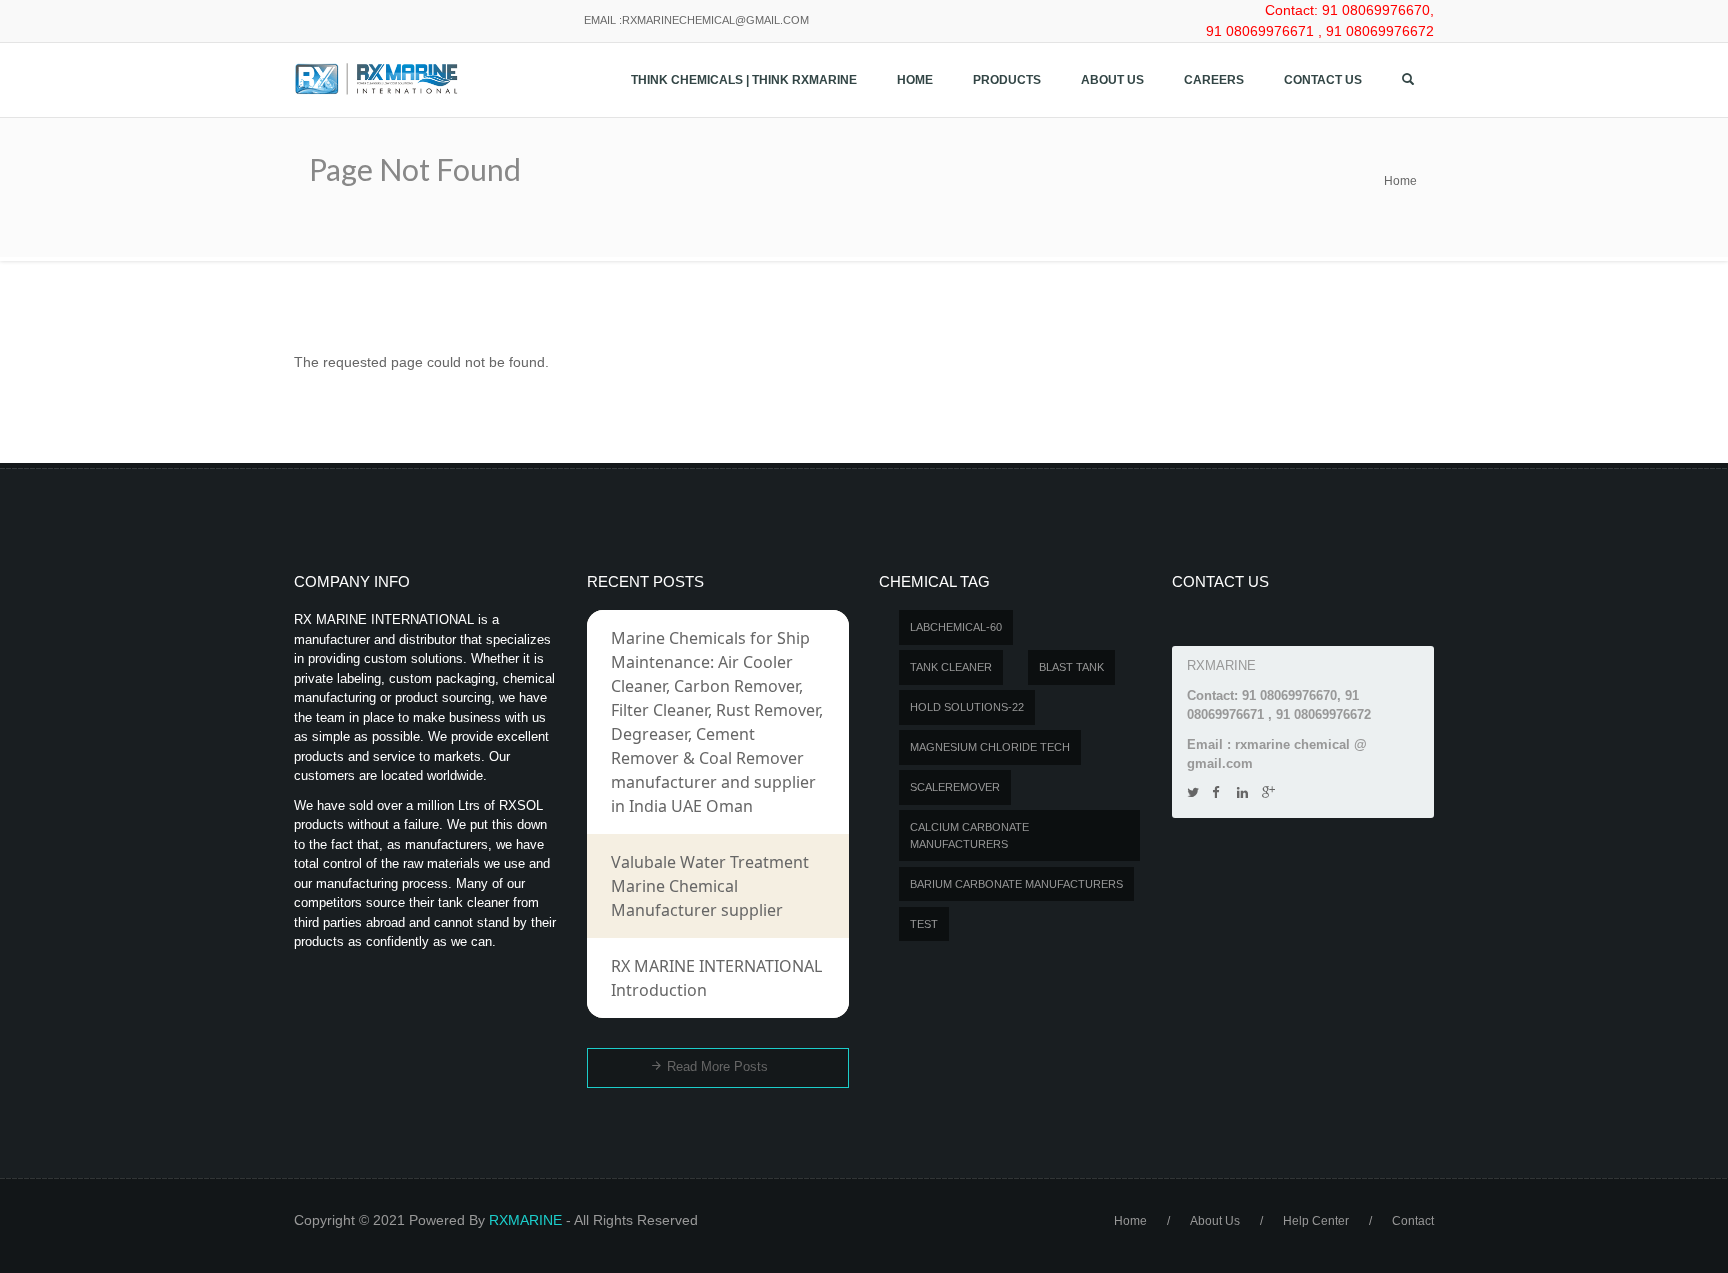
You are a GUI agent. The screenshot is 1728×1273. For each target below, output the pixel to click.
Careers (1214, 80)
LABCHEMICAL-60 (956, 627)
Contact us (1323, 80)
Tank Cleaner (951, 667)
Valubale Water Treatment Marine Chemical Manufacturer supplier (710, 886)
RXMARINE (525, 1220)
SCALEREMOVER (955, 787)
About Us (1112, 80)
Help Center (1316, 1221)
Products (1007, 80)
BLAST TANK (1071, 667)
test (924, 924)
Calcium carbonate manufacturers (969, 835)
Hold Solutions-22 (967, 707)
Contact (1413, 1221)
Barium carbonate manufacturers (1016, 884)
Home (915, 80)
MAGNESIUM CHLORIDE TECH (990, 747)
